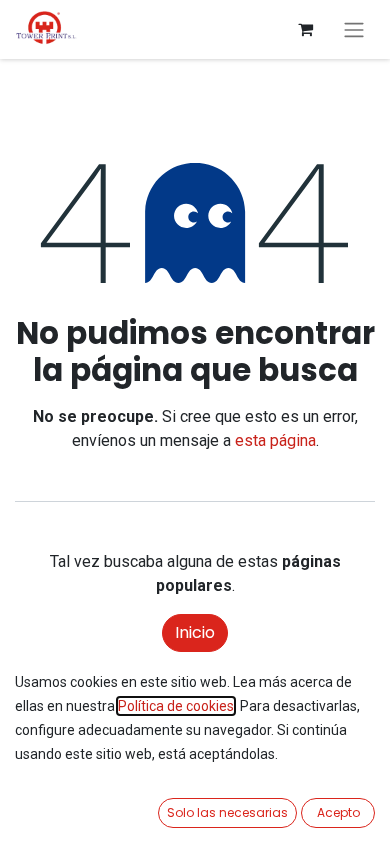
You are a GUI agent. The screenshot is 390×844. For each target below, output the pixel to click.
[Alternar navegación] (354, 29)
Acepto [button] (338, 812)
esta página (275, 440)
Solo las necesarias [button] (227, 812)
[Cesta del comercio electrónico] (305, 29)
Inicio (195, 632)
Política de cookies (176, 706)
